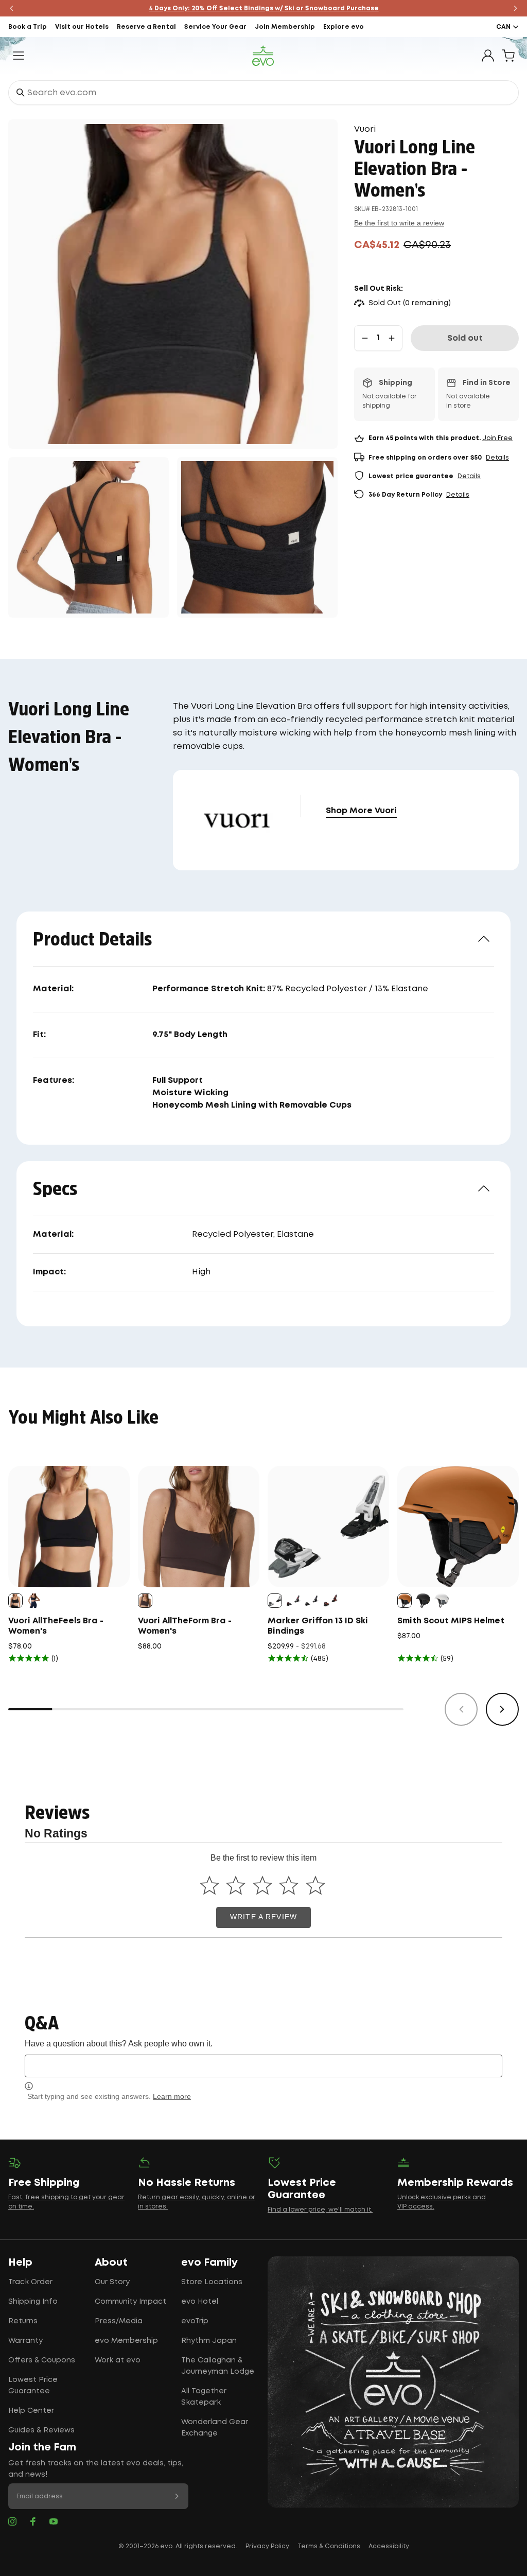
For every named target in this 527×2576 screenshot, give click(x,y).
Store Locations (212, 2282)
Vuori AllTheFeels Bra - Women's (56, 1626)
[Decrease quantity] (365, 338)
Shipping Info (33, 2302)
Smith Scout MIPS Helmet (451, 1621)
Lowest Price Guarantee (33, 2386)
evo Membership (126, 2341)
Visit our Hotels (82, 27)
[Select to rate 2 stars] (236, 1885)
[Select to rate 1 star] (209, 1885)
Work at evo (118, 2360)
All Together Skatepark (204, 2397)
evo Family (209, 2263)
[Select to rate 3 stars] (262, 1885)
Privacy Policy (267, 2546)
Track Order (30, 2282)
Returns (23, 2321)
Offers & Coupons (42, 2360)
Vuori (365, 129)
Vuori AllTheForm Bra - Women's (185, 1626)
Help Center (31, 2411)
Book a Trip (28, 27)
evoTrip (195, 2321)
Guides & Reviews (41, 2430)
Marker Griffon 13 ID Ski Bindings (318, 1626)
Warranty (25, 2341)
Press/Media (119, 2321)
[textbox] (263, 2066)
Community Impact (130, 2302)
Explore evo (344, 27)
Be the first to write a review (399, 223)
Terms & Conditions (329, 2546)
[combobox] (263, 93)
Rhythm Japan (209, 2341)
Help (20, 2263)
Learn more (172, 2096)
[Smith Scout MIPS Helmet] (458, 1527)
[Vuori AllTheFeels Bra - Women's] (69, 1527)
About (111, 2263)
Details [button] (497, 458)
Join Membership (285, 27)
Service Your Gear (215, 27)
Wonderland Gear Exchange (215, 2428)
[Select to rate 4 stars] (289, 1885)
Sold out (465, 338)
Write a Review (263, 1917)
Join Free (497, 438)
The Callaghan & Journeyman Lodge (218, 2366)
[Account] (488, 56)
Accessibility (389, 2546)
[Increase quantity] (392, 338)
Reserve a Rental (146, 27)
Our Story (112, 2282)
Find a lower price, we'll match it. (320, 2210)
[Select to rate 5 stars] (315, 1885)
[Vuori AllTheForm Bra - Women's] (199, 1527)
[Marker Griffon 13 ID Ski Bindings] (328, 1527)
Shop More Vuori (361, 811)
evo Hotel (200, 2302)
